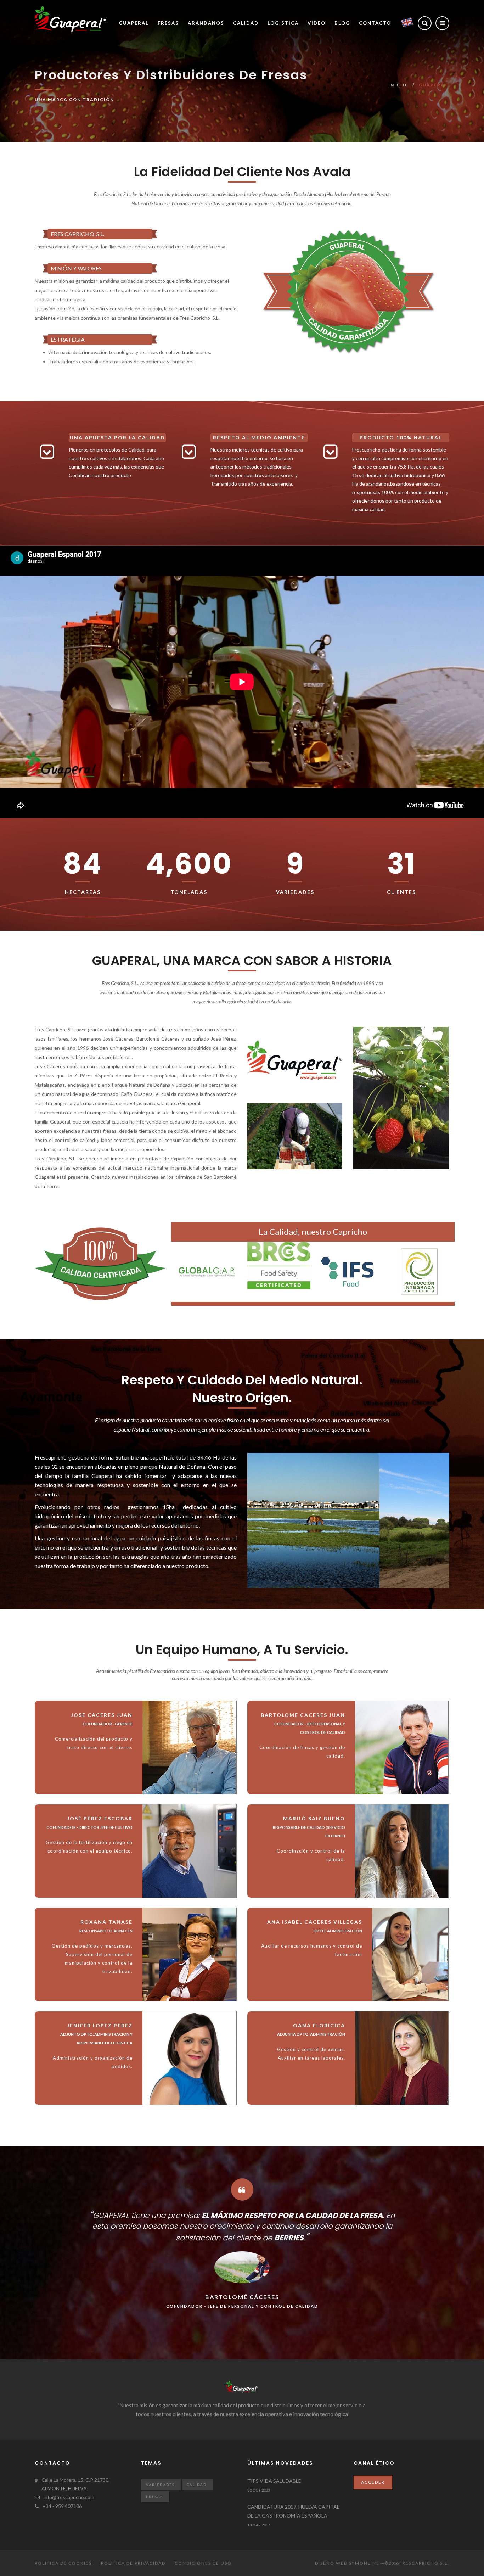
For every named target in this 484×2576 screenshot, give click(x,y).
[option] (348, 291)
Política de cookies (63, 2563)
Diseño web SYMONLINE (347, 2563)
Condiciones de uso (203, 2563)
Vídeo (317, 23)
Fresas (168, 23)
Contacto (375, 23)
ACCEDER (373, 2482)
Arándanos (206, 23)
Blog (342, 23)
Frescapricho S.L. (424, 2563)
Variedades (160, 2485)
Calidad (246, 23)
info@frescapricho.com (69, 2497)
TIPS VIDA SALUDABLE (274, 2481)
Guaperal (134, 23)
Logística (283, 23)
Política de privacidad (133, 2563)
